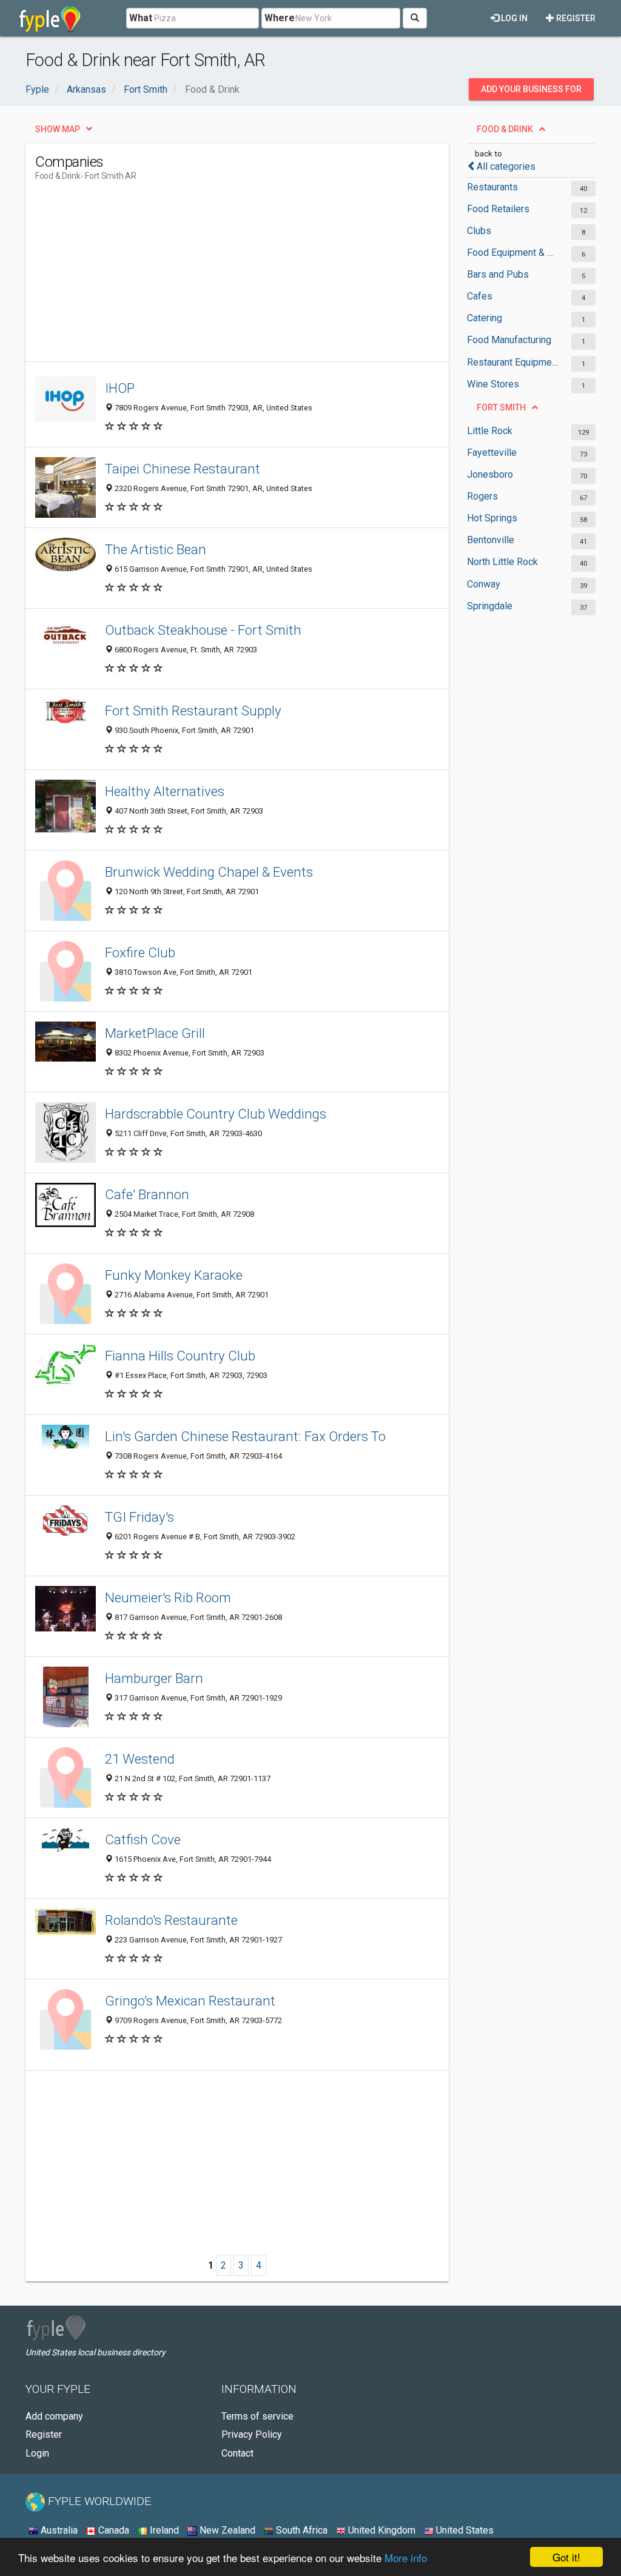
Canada (112, 2530)
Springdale (490, 606)
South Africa (300, 2530)
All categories (506, 166)
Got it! (566, 2557)
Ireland (163, 2530)
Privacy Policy (252, 2434)
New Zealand (226, 2530)
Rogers (482, 496)
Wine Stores (493, 384)
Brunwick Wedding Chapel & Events (209, 872)
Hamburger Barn (154, 1678)
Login (37, 2453)
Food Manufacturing (509, 340)
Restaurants (492, 187)
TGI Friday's (139, 1517)
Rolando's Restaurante (171, 1920)
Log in (513, 18)
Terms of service (257, 2416)
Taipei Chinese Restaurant (183, 469)
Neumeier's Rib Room (168, 1597)
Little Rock (490, 431)
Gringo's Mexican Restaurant (190, 2001)
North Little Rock (502, 562)
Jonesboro (490, 474)
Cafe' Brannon (147, 1194)
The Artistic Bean (156, 549)
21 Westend (140, 1759)
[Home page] (50, 18)
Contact (237, 2453)
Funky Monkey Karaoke (174, 1275)
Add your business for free (531, 92)
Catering (485, 318)
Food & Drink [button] (505, 129)
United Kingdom (381, 2530)
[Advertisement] (256, 276)
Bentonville (491, 540)
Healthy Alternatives (165, 791)
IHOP (120, 388)
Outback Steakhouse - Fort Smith (203, 630)
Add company (54, 2416)
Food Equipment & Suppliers (513, 253)
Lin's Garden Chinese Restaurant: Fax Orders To (245, 1436)
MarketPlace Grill (155, 1033)
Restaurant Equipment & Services (513, 362)
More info (406, 2558)
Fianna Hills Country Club (180, 1356)
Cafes (480, 296)
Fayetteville (492, 453)
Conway (484, 584)
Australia (58, 2530)
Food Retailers (498, 209)
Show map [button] (58, 129)
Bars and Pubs (498, 274)
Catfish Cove (143, 1839)
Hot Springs (492, 518)
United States (464, 2530)
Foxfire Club (140, 952)
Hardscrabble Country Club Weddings (216, 1114)
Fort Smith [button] (501, 407)
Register (575, 18)
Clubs (479, 231)
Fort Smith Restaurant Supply (193, 711)
